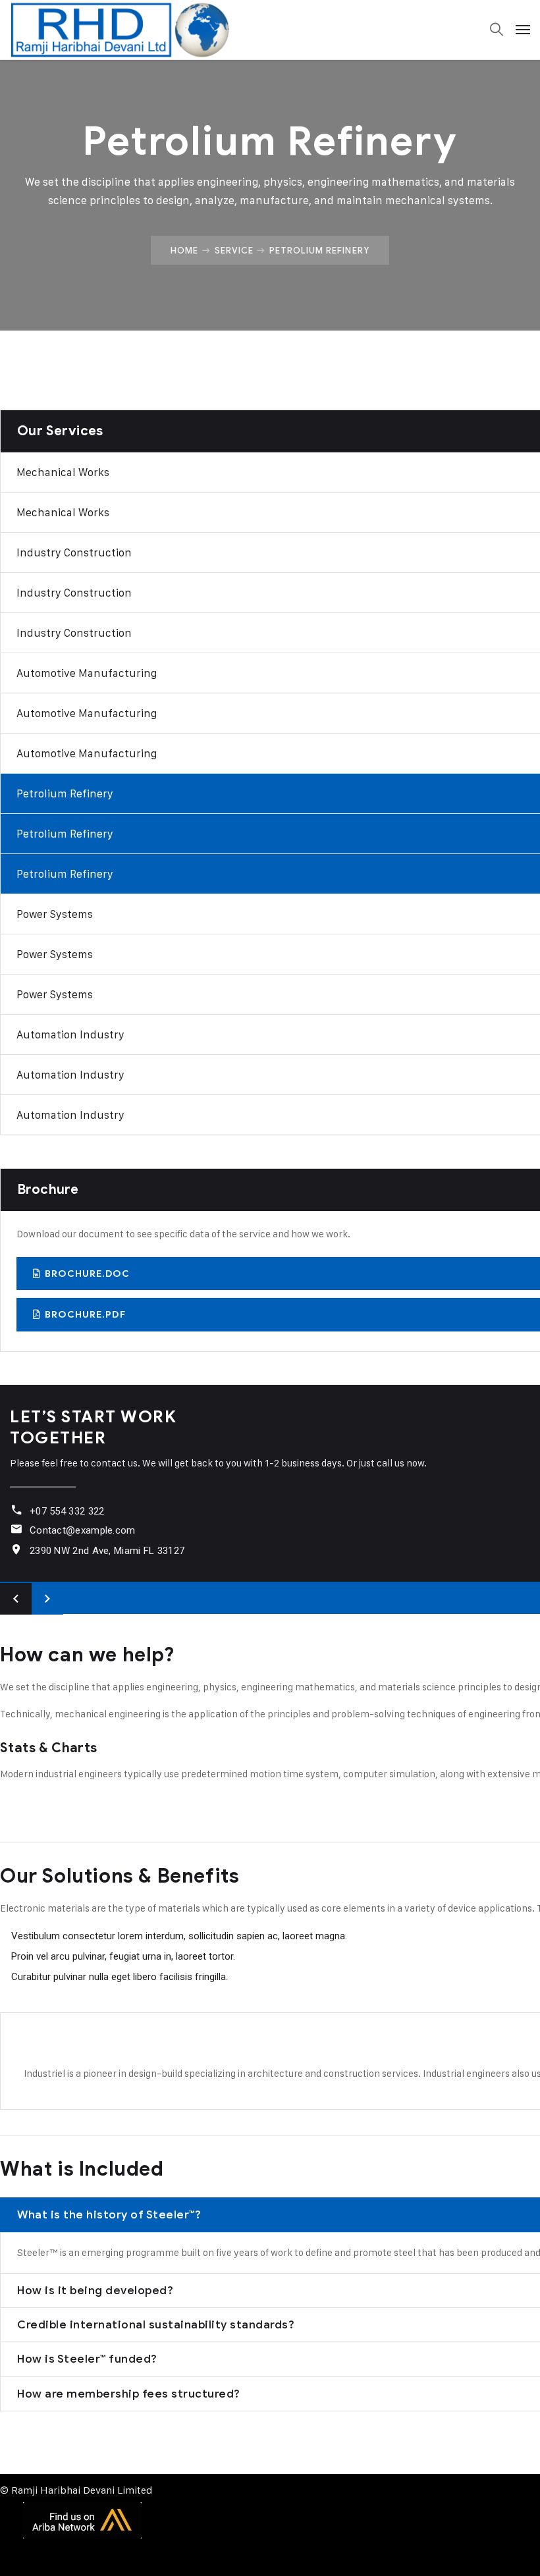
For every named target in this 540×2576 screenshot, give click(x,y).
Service (234, 250)
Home (184, 250)
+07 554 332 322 (67, 1511)
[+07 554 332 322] (16, 1510)
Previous (16, 1599)
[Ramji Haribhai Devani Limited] (120, 30)
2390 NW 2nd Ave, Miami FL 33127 (107, 1551)
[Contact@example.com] (16, 1529)
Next (47, 1599)
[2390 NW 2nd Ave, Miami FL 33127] (16, 1549)
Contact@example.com (83, 1530)
